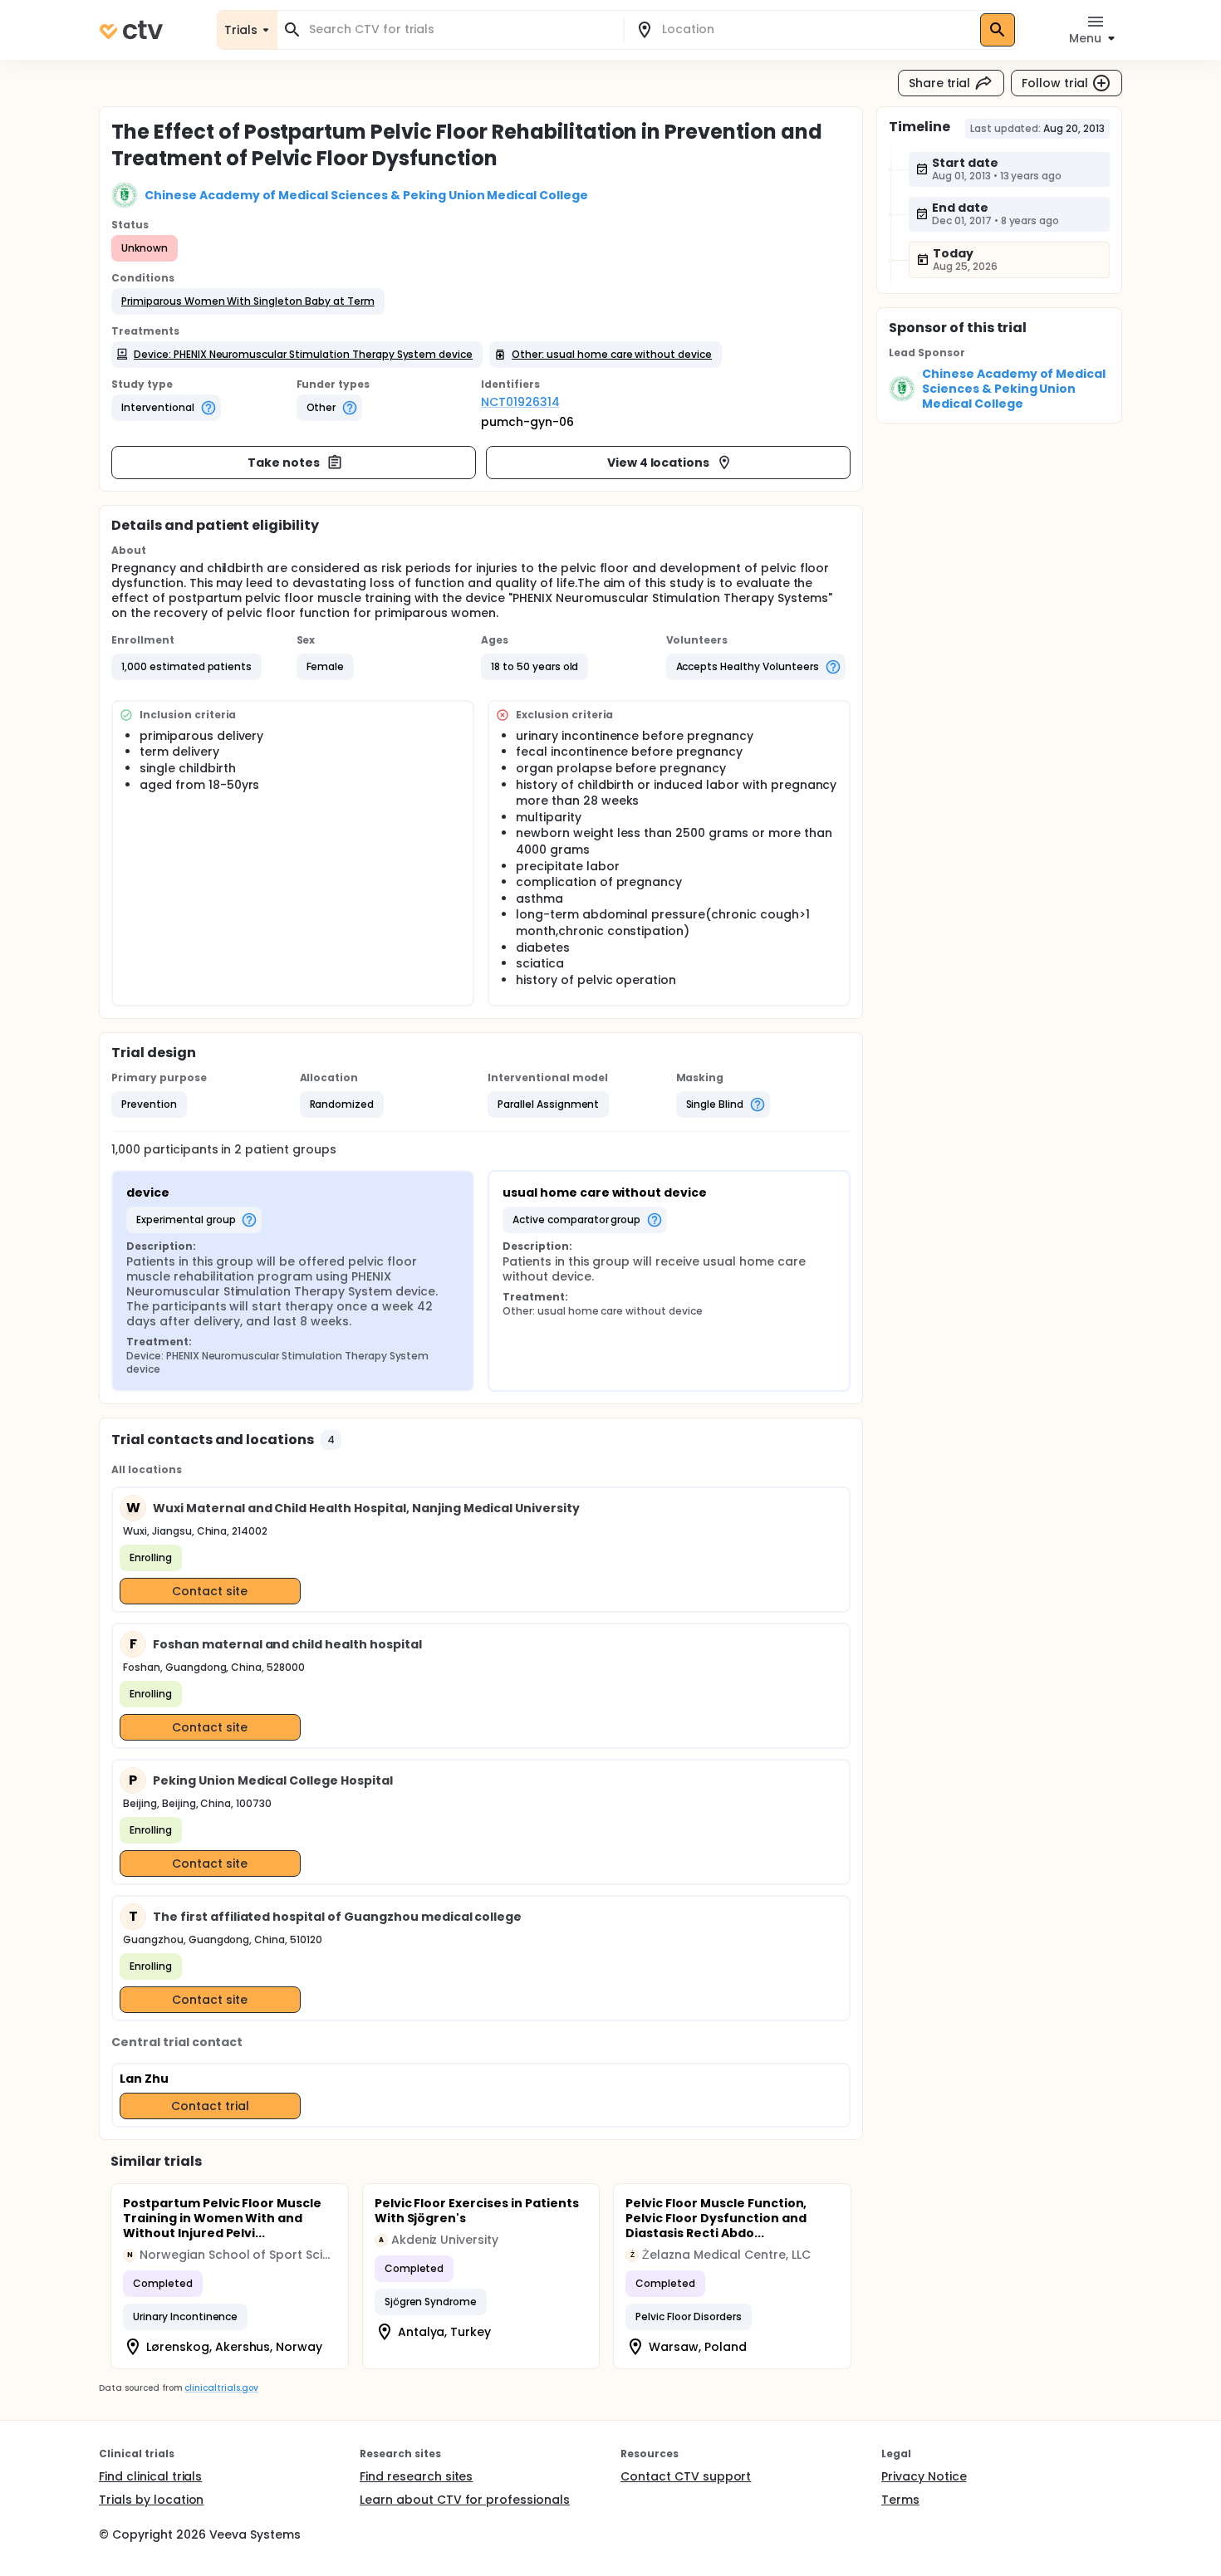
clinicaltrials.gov (221, 2388)
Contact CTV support (686, 2476)
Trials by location (151, 2500)
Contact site (210, 1591)
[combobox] (460, 29)
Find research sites (416, 2476)
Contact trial (210, 2106)
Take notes (284, 463)
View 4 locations (659, 463)
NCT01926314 (520, 402)
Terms (900, 2500)
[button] (248, 301)
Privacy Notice (924, 2476)
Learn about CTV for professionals (465, 2500)
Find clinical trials (150, 2476)
